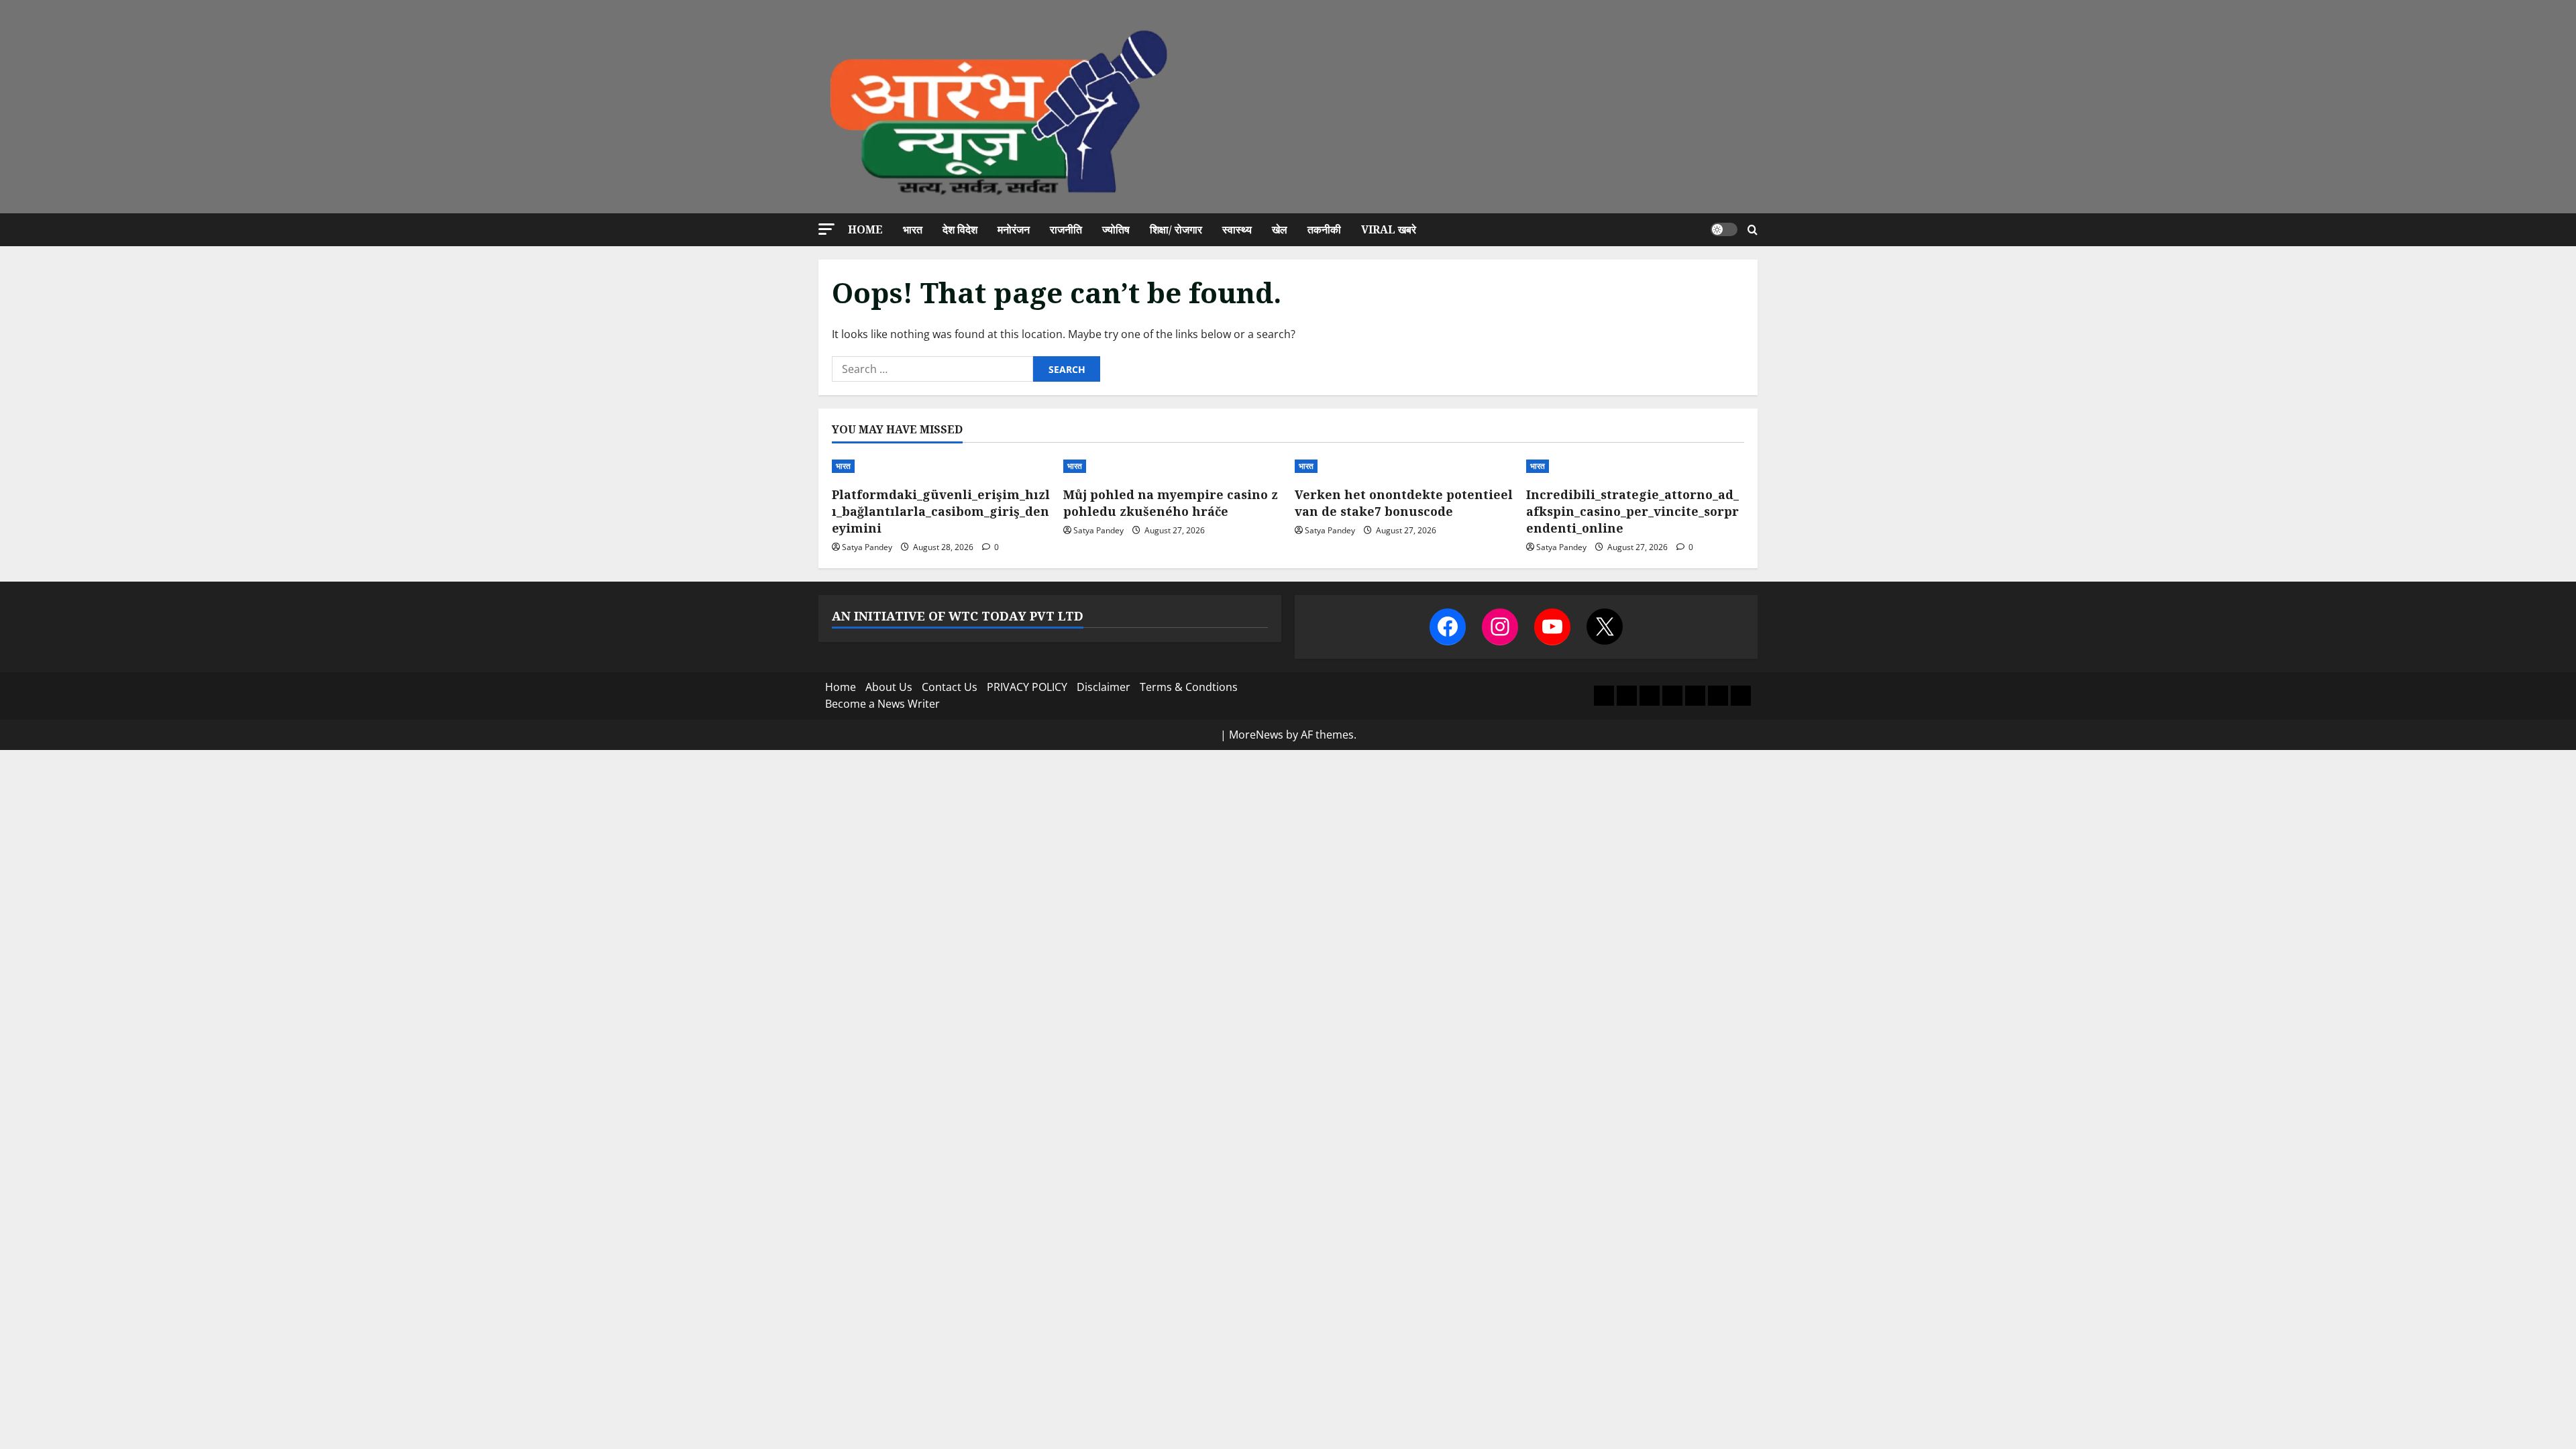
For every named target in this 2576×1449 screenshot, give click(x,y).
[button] (826, 229)
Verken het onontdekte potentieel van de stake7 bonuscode (1404, 503)
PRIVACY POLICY (1027, 687)
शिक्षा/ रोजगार (1176, 229)
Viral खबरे (1389, 229)
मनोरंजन (1014, 229)
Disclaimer (1104, 687)
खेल (1280, 229)
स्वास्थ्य (1237, 229)
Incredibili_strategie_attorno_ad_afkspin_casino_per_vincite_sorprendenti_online (1632, 511)
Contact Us (950, 687)
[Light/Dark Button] (1724, 229)
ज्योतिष (1116, 229)
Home (865, 229)
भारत (913, 229)
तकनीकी (1324, 229)
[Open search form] (1753, 230)
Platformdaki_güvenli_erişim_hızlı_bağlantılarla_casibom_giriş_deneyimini (941, 511)
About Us (889, 687)
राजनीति (1066, 229)
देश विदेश (960, 229)
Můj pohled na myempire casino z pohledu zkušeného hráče (1171, 503)
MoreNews (1256, 735)
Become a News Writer (882, 704)
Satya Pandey (867, 547)
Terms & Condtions (1189, 687)
